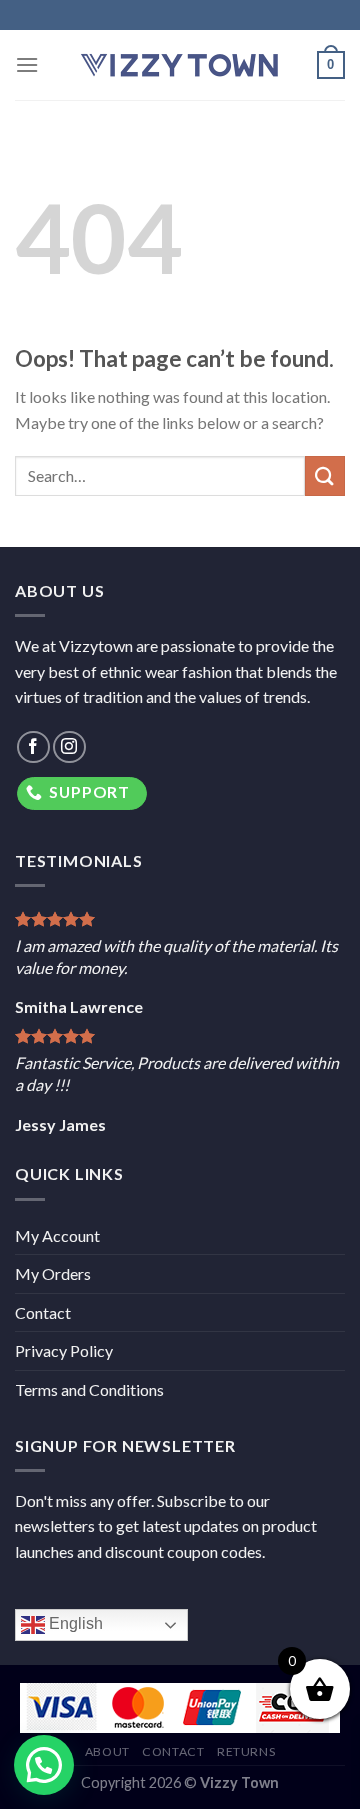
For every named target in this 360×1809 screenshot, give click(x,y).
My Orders (53, 1273)
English (74, 1624)
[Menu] (27, 64)
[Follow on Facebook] (33, 747)
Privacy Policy (64, 1350)
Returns (246, 1751)
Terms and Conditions (89, 1389)
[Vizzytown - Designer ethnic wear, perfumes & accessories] (180, 65)
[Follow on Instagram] (69, 747)
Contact (43, 1312)
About (107, 1751)
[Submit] (325, 475)
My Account (57, 1235)
